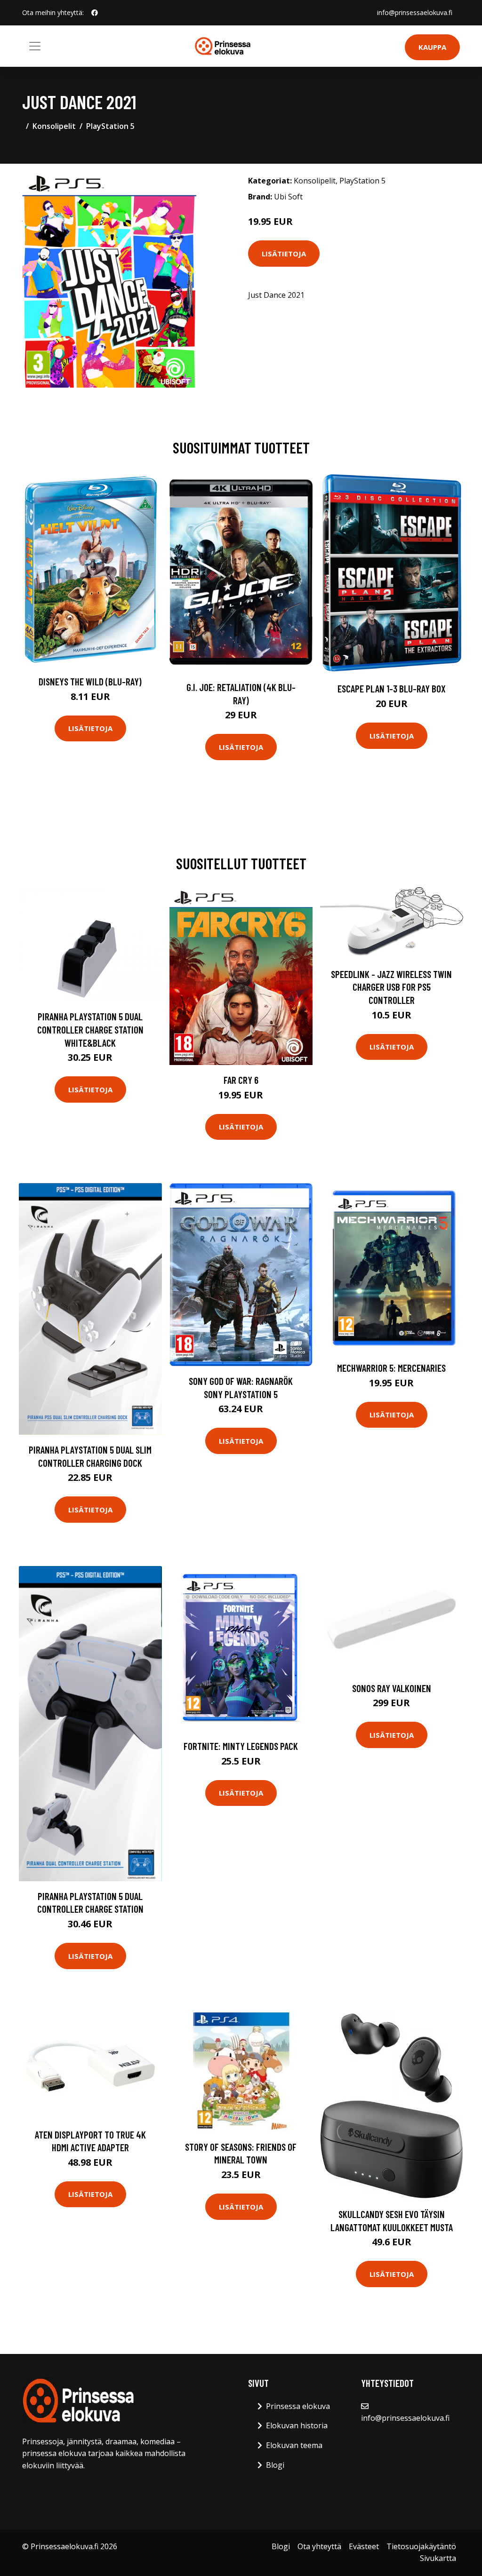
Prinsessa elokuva (298, 2406)
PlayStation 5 (110, 126)
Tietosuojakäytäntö (421, 2546)
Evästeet (364, 2546)
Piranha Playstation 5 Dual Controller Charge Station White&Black (90, 1029)
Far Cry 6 (241, 1080)
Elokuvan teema (294, 2445)
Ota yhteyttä (319, 2546)
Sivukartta (438, 2558)
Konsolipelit (54, 126)
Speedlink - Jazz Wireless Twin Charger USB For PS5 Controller (391, 987)
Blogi (275, 2465)
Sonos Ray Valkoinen (392, 1688)
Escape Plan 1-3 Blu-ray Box (392, 688)
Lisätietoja (284, 254)
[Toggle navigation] (35, 46)
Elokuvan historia (297, 2425)
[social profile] (95, 13)
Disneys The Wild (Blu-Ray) (90, 681)
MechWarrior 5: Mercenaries (391, 1368)
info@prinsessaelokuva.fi (415, 12)
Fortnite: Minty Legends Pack (241, 1746)
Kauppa (432, 47)
